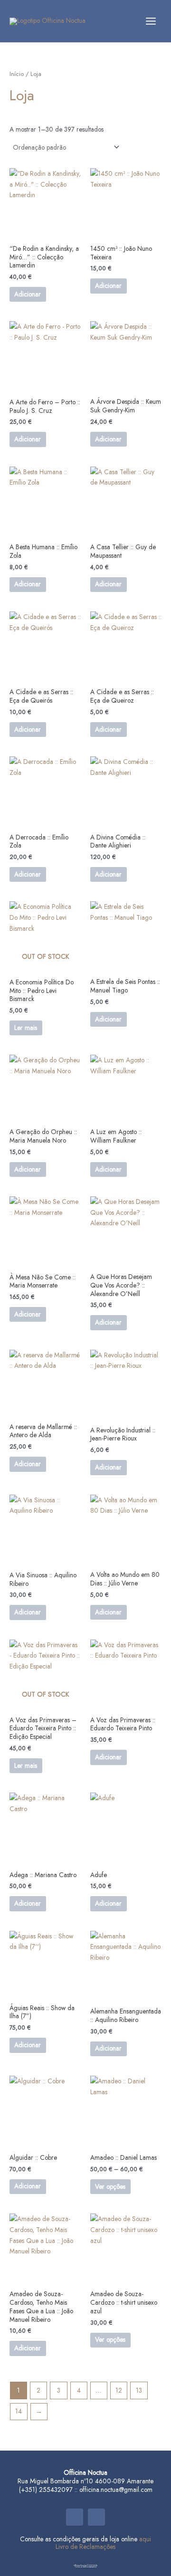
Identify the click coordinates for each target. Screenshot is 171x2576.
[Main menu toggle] (151, 21)
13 (139, 2390)
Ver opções (110, 2186)
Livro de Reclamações (85, 2547)
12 (119, 2390)
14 (19, 2411)
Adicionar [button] (28, 294)
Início (17, 74)
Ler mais (26, 1028)
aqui (145, 2539)
